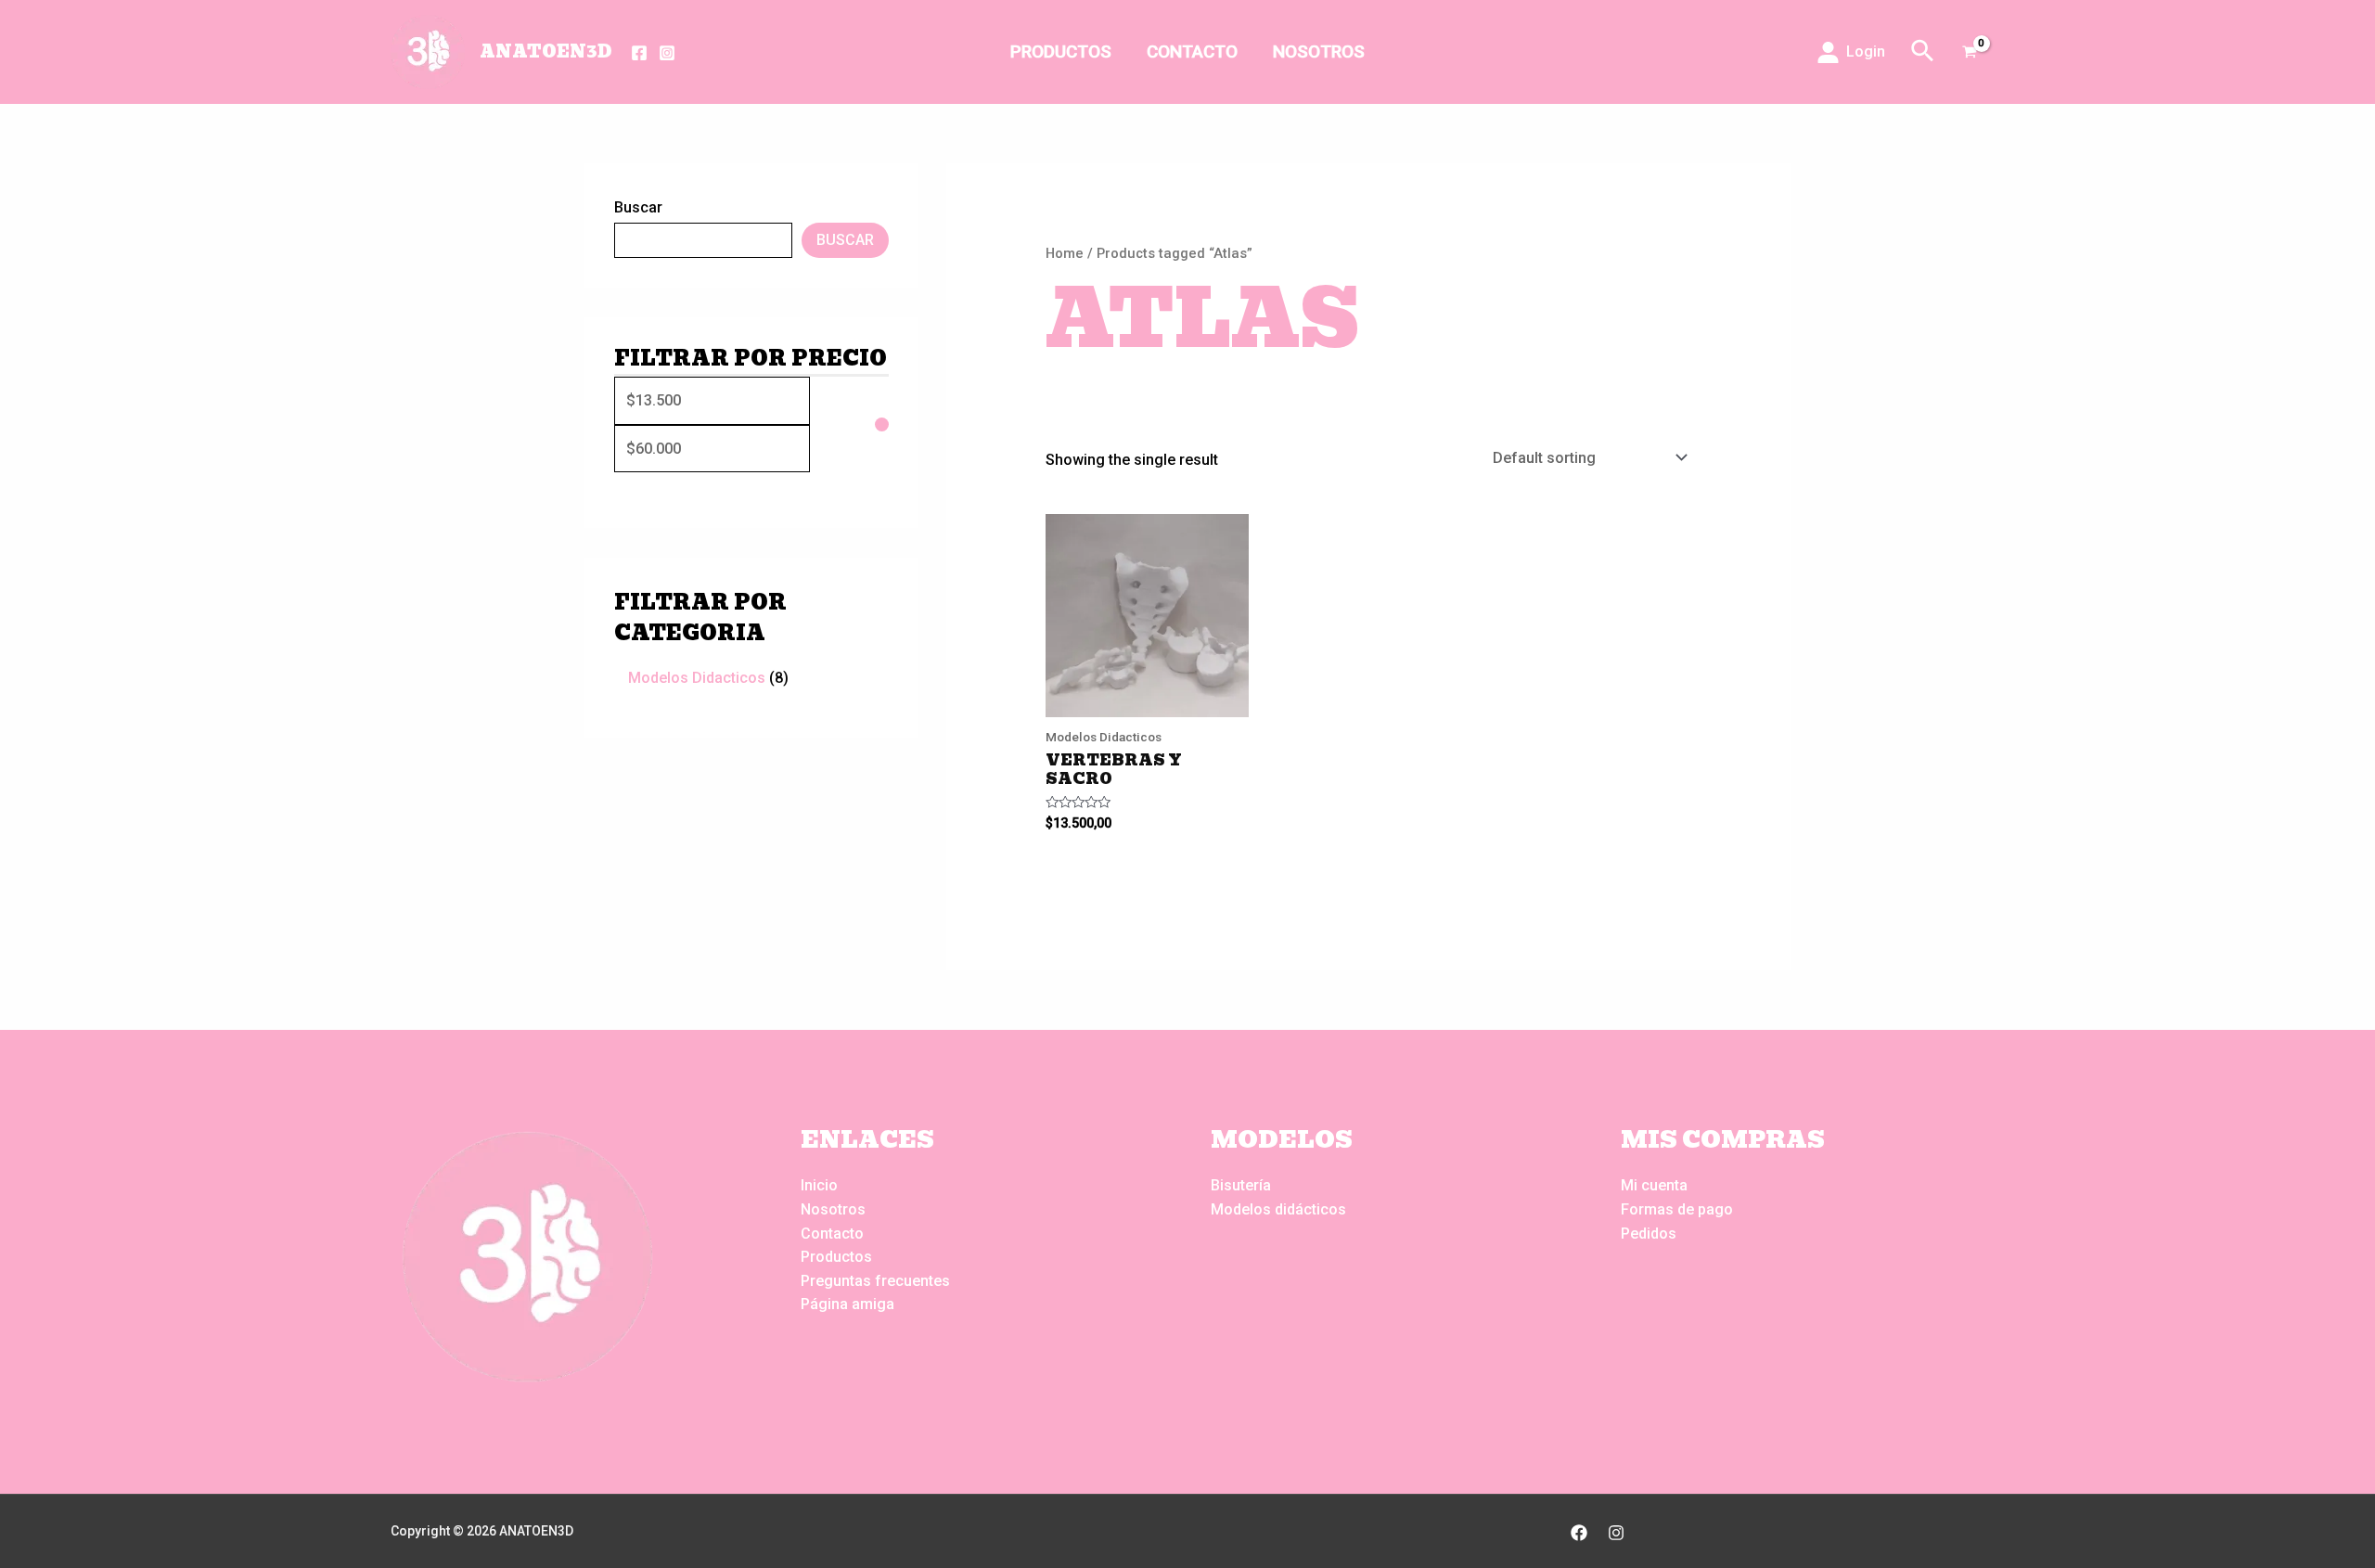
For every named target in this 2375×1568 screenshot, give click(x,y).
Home (1065, 253)
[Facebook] (639, 53)
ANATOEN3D (546, 51)
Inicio (819, 1185)
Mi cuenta (1654, 1185)
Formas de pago (1677, 1209)
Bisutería (1241, 1185)
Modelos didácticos (1278, 1209)
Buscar (638, 207)
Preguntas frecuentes (875, 1281)
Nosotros (1319, 51)
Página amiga (847, 1304)
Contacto (1192, 51)
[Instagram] (667, 53)
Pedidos (1649, 1234)
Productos (1061, 51)
